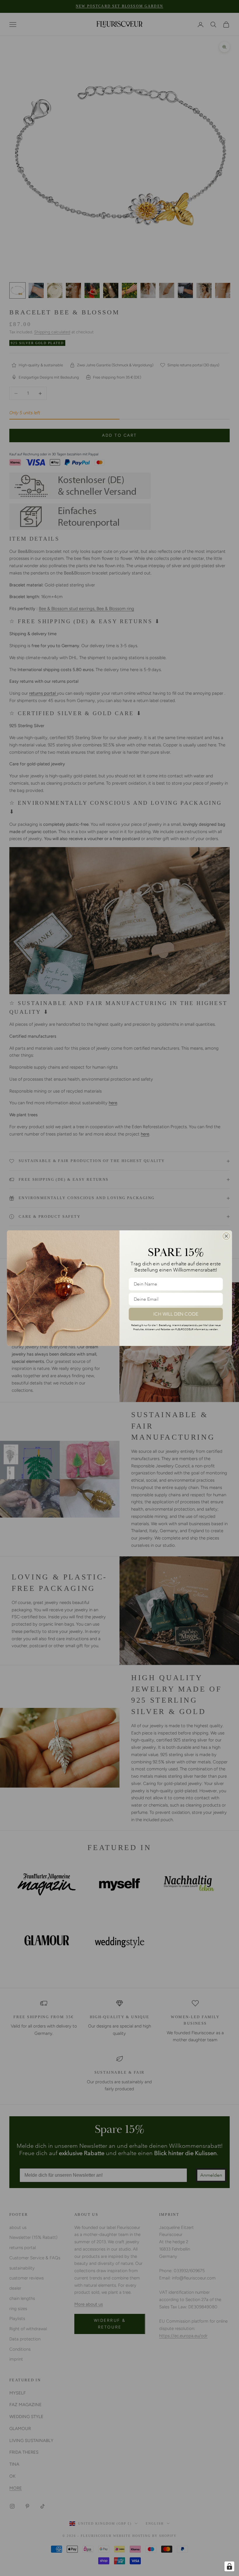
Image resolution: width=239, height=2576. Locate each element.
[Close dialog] (226, 1236)
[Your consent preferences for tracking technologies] (229, 2566)
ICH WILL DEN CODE (176, 1314)
